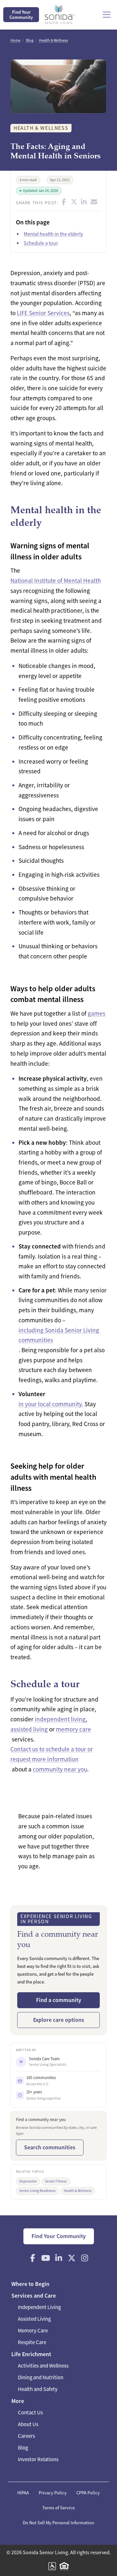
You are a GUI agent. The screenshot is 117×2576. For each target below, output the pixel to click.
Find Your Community (21, 15)
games (97, 1014)
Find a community (59, 2000)
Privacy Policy (53, 2493)
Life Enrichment (31, 2354)
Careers (26, 2436)
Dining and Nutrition (41, 2377)
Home (15, 40)
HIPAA (23, 2493)
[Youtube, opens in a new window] (45, 2258)
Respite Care (32, 2342)
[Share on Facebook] (64, 202)
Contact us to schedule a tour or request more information (52, 1754)
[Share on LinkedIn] (84, 202)
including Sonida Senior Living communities (59, 1335)
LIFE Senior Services (43, 313)
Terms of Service (58, 2508)
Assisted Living (34, 2319)
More (18, 2401)
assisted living (29, 1729)
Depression (28, 2181)
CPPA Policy (88, 2493)
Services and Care (34, 2296)
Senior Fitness (56, 2181)
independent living (60, 1719)
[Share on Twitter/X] (74, 202)
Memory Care (33, 2331)
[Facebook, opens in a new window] (32, 2258)
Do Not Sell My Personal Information (58, 2523)
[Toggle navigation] (107, 15)
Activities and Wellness (43, 2366)
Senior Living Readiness (37, 2191)
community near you (60, 1769)
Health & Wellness (53, 40)
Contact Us (30, 2413)
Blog (30, 40)
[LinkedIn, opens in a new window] (58, 2258)
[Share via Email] (94, 202)
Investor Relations (38, 2459)
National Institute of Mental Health (56, 581)
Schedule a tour (41, 243)
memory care (73, 1729)
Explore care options (59, 2020)
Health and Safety (38, 2389)
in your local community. (51, 1404)
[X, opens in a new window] (71, 2258)
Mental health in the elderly (53, 234)
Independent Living (39, 2307)
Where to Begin (30, 2284)
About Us (28, 2424)
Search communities (50, 2147)
